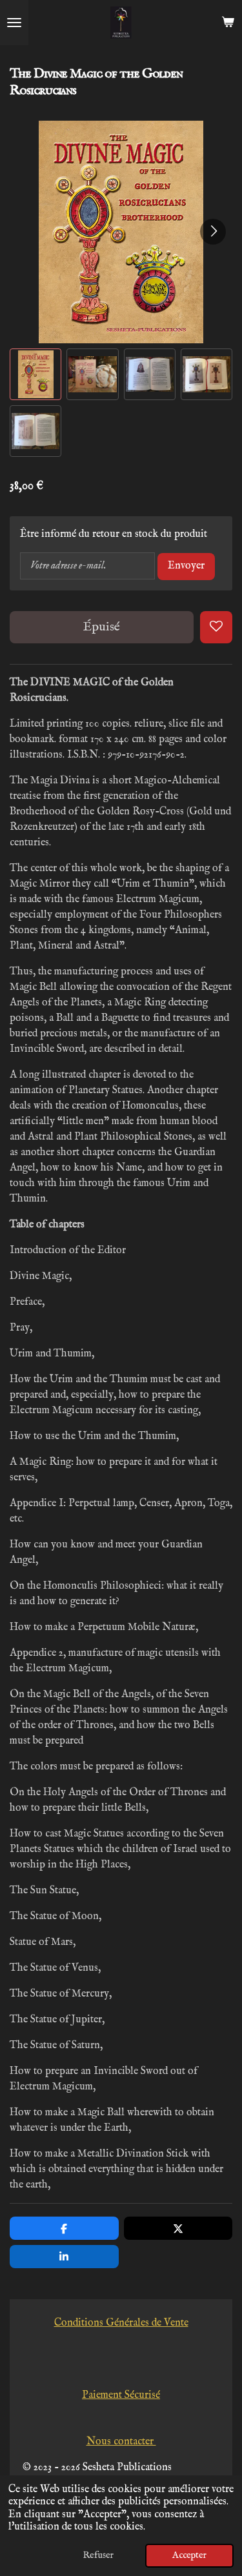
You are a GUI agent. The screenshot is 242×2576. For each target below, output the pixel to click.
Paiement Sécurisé (121, 2395)
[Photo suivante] (213, 232)
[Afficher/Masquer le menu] (14, 23)
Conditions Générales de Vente (121, 2323)
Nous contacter (121, 2442)
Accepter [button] (189, 2555)
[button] (35, 374)
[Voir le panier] (228, 23)
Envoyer (186, 566)
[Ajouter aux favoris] (216, 627)
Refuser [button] (98, 2555)
